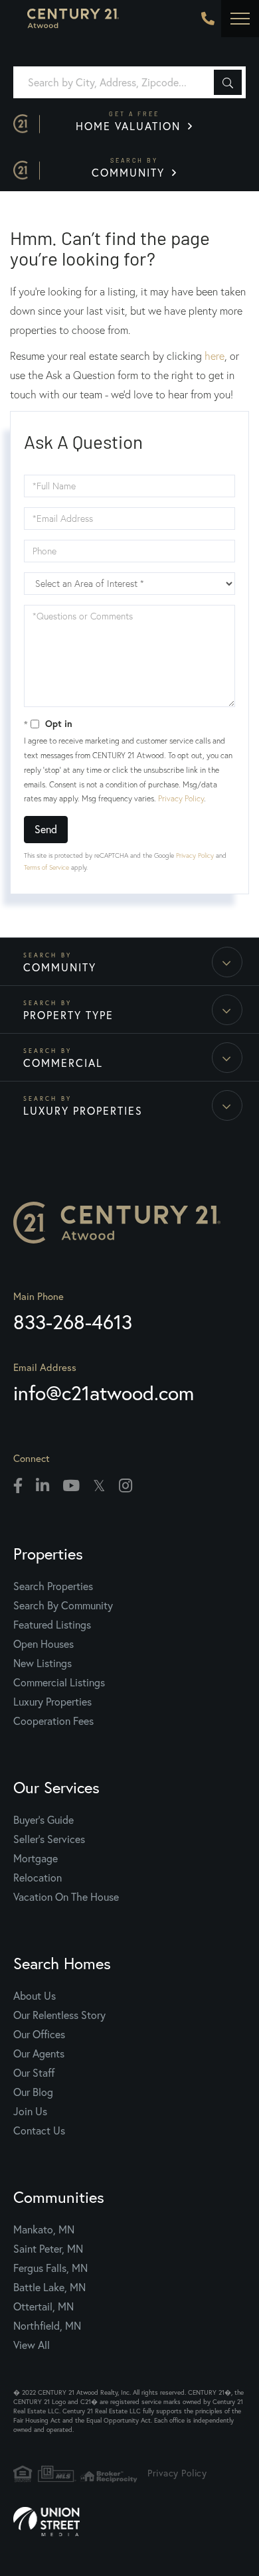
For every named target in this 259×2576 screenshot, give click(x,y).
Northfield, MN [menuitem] (47, 2326)
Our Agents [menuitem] (39, 2053)
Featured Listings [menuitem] (52, 1625)
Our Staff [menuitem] (34, 2073)
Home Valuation (130, 121)
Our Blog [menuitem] (33, 2092)
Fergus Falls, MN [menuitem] (50, 2268)
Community (130, 168)
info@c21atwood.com (104, 1393)
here (215, 356)
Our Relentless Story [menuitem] (59, 2015)
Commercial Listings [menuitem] (59, 1682)
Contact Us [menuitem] (39, 2131)
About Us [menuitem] (35, 1996)
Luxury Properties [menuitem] (52, 1702)
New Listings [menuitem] (43, 1663)
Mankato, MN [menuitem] (44, 2229)
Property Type (68, 1015)
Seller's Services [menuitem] (49, 1839)
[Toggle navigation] (240, 19)
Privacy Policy (181, 798)
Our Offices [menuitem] (39, 2034)
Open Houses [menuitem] (43, 1644)
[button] (228, 82)
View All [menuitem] (32, 2345)
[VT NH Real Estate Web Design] (129, 2522)
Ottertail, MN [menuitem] (43, 2306)
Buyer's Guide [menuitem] (43, 1820)
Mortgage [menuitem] (36, 1858)
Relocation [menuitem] (38, 1878)
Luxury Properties (83, 1111)
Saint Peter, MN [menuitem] (48, 2249)
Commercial (63, 1063)
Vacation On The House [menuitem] (66, 1897)
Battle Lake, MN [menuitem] (49, 2287)
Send (46, 829)
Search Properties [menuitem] (53, 1586)
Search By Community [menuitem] (63, 1605)
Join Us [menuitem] (30, 2111)
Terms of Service (46, 867)
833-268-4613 (208, 19)
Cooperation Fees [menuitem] (53, 1721)
